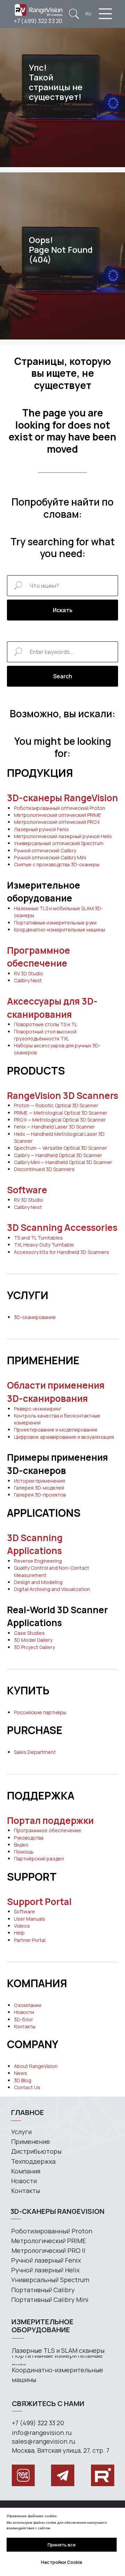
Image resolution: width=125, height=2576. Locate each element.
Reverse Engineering (38, 1561)
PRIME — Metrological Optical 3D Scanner (61, 1113)
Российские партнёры (40, 1712)
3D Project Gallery (34, 1647)
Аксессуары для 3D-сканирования (52, 1008)
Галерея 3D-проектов (40, 1495)
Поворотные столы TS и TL (45, 1024)
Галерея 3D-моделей (39, 1488)
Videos (22, 1926)
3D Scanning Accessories (62, 1227)
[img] (74, 14)
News (20, 2073)
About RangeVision (36, 2066)
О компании (28, 2005)
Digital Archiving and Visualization (52, 1589)
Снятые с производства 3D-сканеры (57, 864)
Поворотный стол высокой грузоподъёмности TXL (45, 1035)
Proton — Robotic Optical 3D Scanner (56, 1105)
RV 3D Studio (28, 973)
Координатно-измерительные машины (60, 930)
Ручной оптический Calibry (45, 850)
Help (19, 1933)
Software (27, 1190)
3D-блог (24, 2019)
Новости (24, 2012)
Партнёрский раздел (39, 1859)
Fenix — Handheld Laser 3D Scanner (54, 1127)
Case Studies (29, 1633)
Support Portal (39, 1902)
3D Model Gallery (33, 1640)
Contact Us (27, 2087)
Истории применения (39, 1481)
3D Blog (23, 2080)
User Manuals (30, 1919)
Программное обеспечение (39, 957)
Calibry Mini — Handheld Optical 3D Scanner (63, 1162)
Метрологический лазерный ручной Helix (63, 836)
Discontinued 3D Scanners (44, 1169)
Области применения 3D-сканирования (56, 1392)
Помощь (24, 1852)
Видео (21, 1845)
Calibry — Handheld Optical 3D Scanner (58, 1155)
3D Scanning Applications (35, 1544)
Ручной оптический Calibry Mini (50, 857)
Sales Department (35, 1752)
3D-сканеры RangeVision (62, 798)
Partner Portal (30, 1940)
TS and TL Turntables (38, 1238)
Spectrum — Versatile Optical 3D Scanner (60, 1148)
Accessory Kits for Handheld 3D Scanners (61, 1252)
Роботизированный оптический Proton (60, 808)
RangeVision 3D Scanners (62, 1095)
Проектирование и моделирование (56, 1430)
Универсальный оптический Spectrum (59, 843)
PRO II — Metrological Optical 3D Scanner (60, 1120)
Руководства (29, 1838)
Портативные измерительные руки (55, 923)
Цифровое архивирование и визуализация (64, 1437)
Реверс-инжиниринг (38, 1409)
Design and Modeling (38, 1582)
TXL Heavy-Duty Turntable (44, 1245)
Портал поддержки (50, 1820)
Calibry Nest (28, 980)
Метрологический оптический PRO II (57, 822)
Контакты (25, 2026)
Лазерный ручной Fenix (41, 829)
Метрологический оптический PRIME (57, 815)
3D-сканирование (35, 1317)
